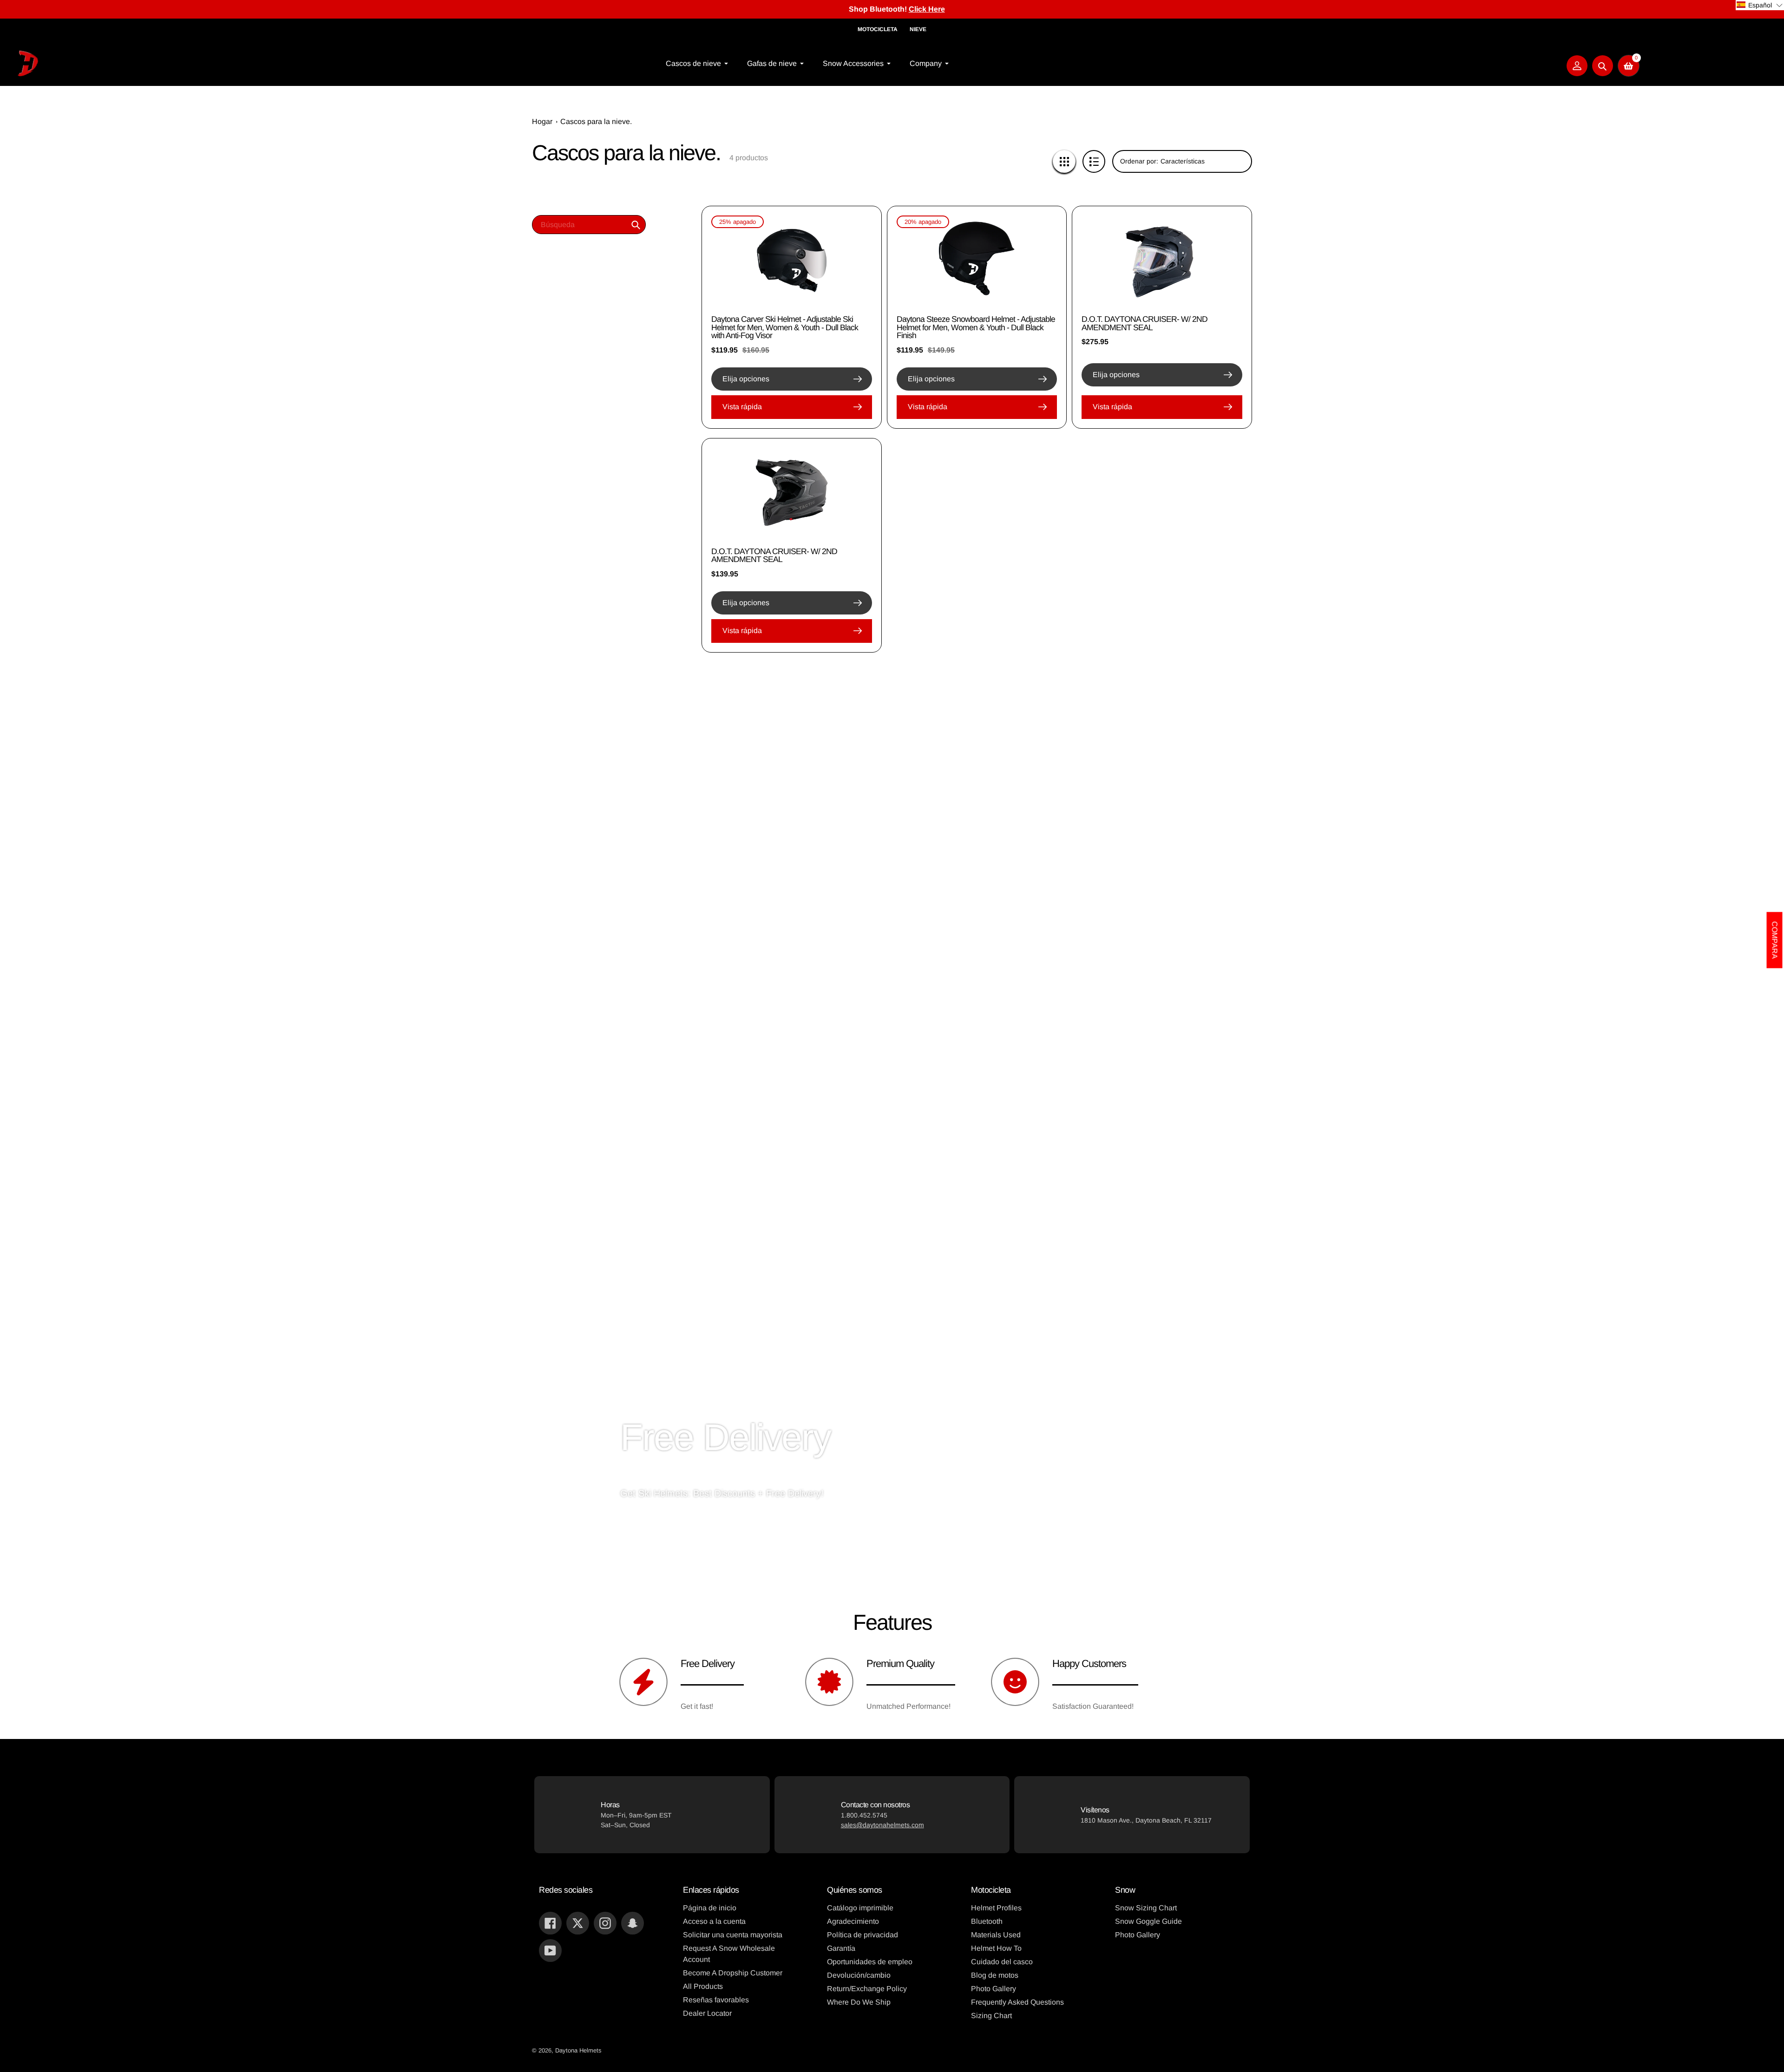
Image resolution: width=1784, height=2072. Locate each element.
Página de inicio (710, 1908)
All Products (703, 1986)
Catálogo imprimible (860, 1908)
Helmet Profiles (996, 1908)
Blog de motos (995, 1975)
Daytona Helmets (578, 2050)
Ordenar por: (1139, 161)
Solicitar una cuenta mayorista (733, 1935)
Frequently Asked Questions (1017, 2002)
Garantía (841, 1948)
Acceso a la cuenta (714, 1921)
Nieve (918, 29)
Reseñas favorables (716, 2000)
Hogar (542, 121)
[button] (1760, 5)
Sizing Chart (991, 2016)
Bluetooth (987, 1921)
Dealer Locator (707, 2013)
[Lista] (1094, 161)
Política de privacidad (862, 1935)
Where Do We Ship (859, 2002)
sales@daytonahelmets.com (882, 1825)
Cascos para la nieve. (596, 121)
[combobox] (589, 225)
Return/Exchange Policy (867, 1989)
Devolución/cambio (859, 1975)
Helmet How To (996, 1948)
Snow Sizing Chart (1146, 1908)
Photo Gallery (994, 1989)
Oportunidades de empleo (870, 1962)
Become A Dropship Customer (733, 1973)
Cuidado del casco (1002, 1962)
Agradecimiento (853, 1921)
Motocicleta (878, 29)
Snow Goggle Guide (1148, 1921)
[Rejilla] (1064, 161)
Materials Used (996, 1935)
